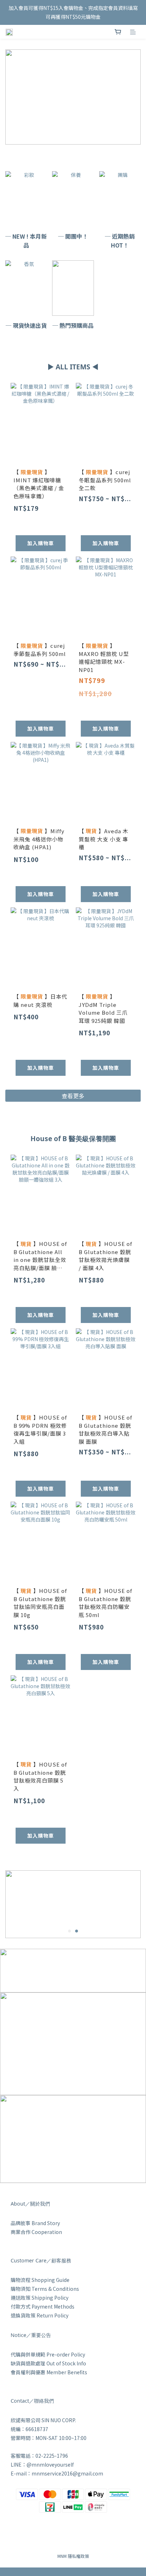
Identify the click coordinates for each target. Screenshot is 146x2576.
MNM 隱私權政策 (73, 2556)
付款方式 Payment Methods (43, 2306)
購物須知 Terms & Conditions (45, 2289)
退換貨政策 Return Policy (40, 2315)
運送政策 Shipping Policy (40, 2298)
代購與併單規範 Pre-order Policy (48, 2354)
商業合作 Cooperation (36, 2232)
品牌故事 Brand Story (35, 2223)
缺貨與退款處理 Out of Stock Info (48, 2363)
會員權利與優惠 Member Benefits (49, 2372)
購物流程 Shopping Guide (40, 2280)
